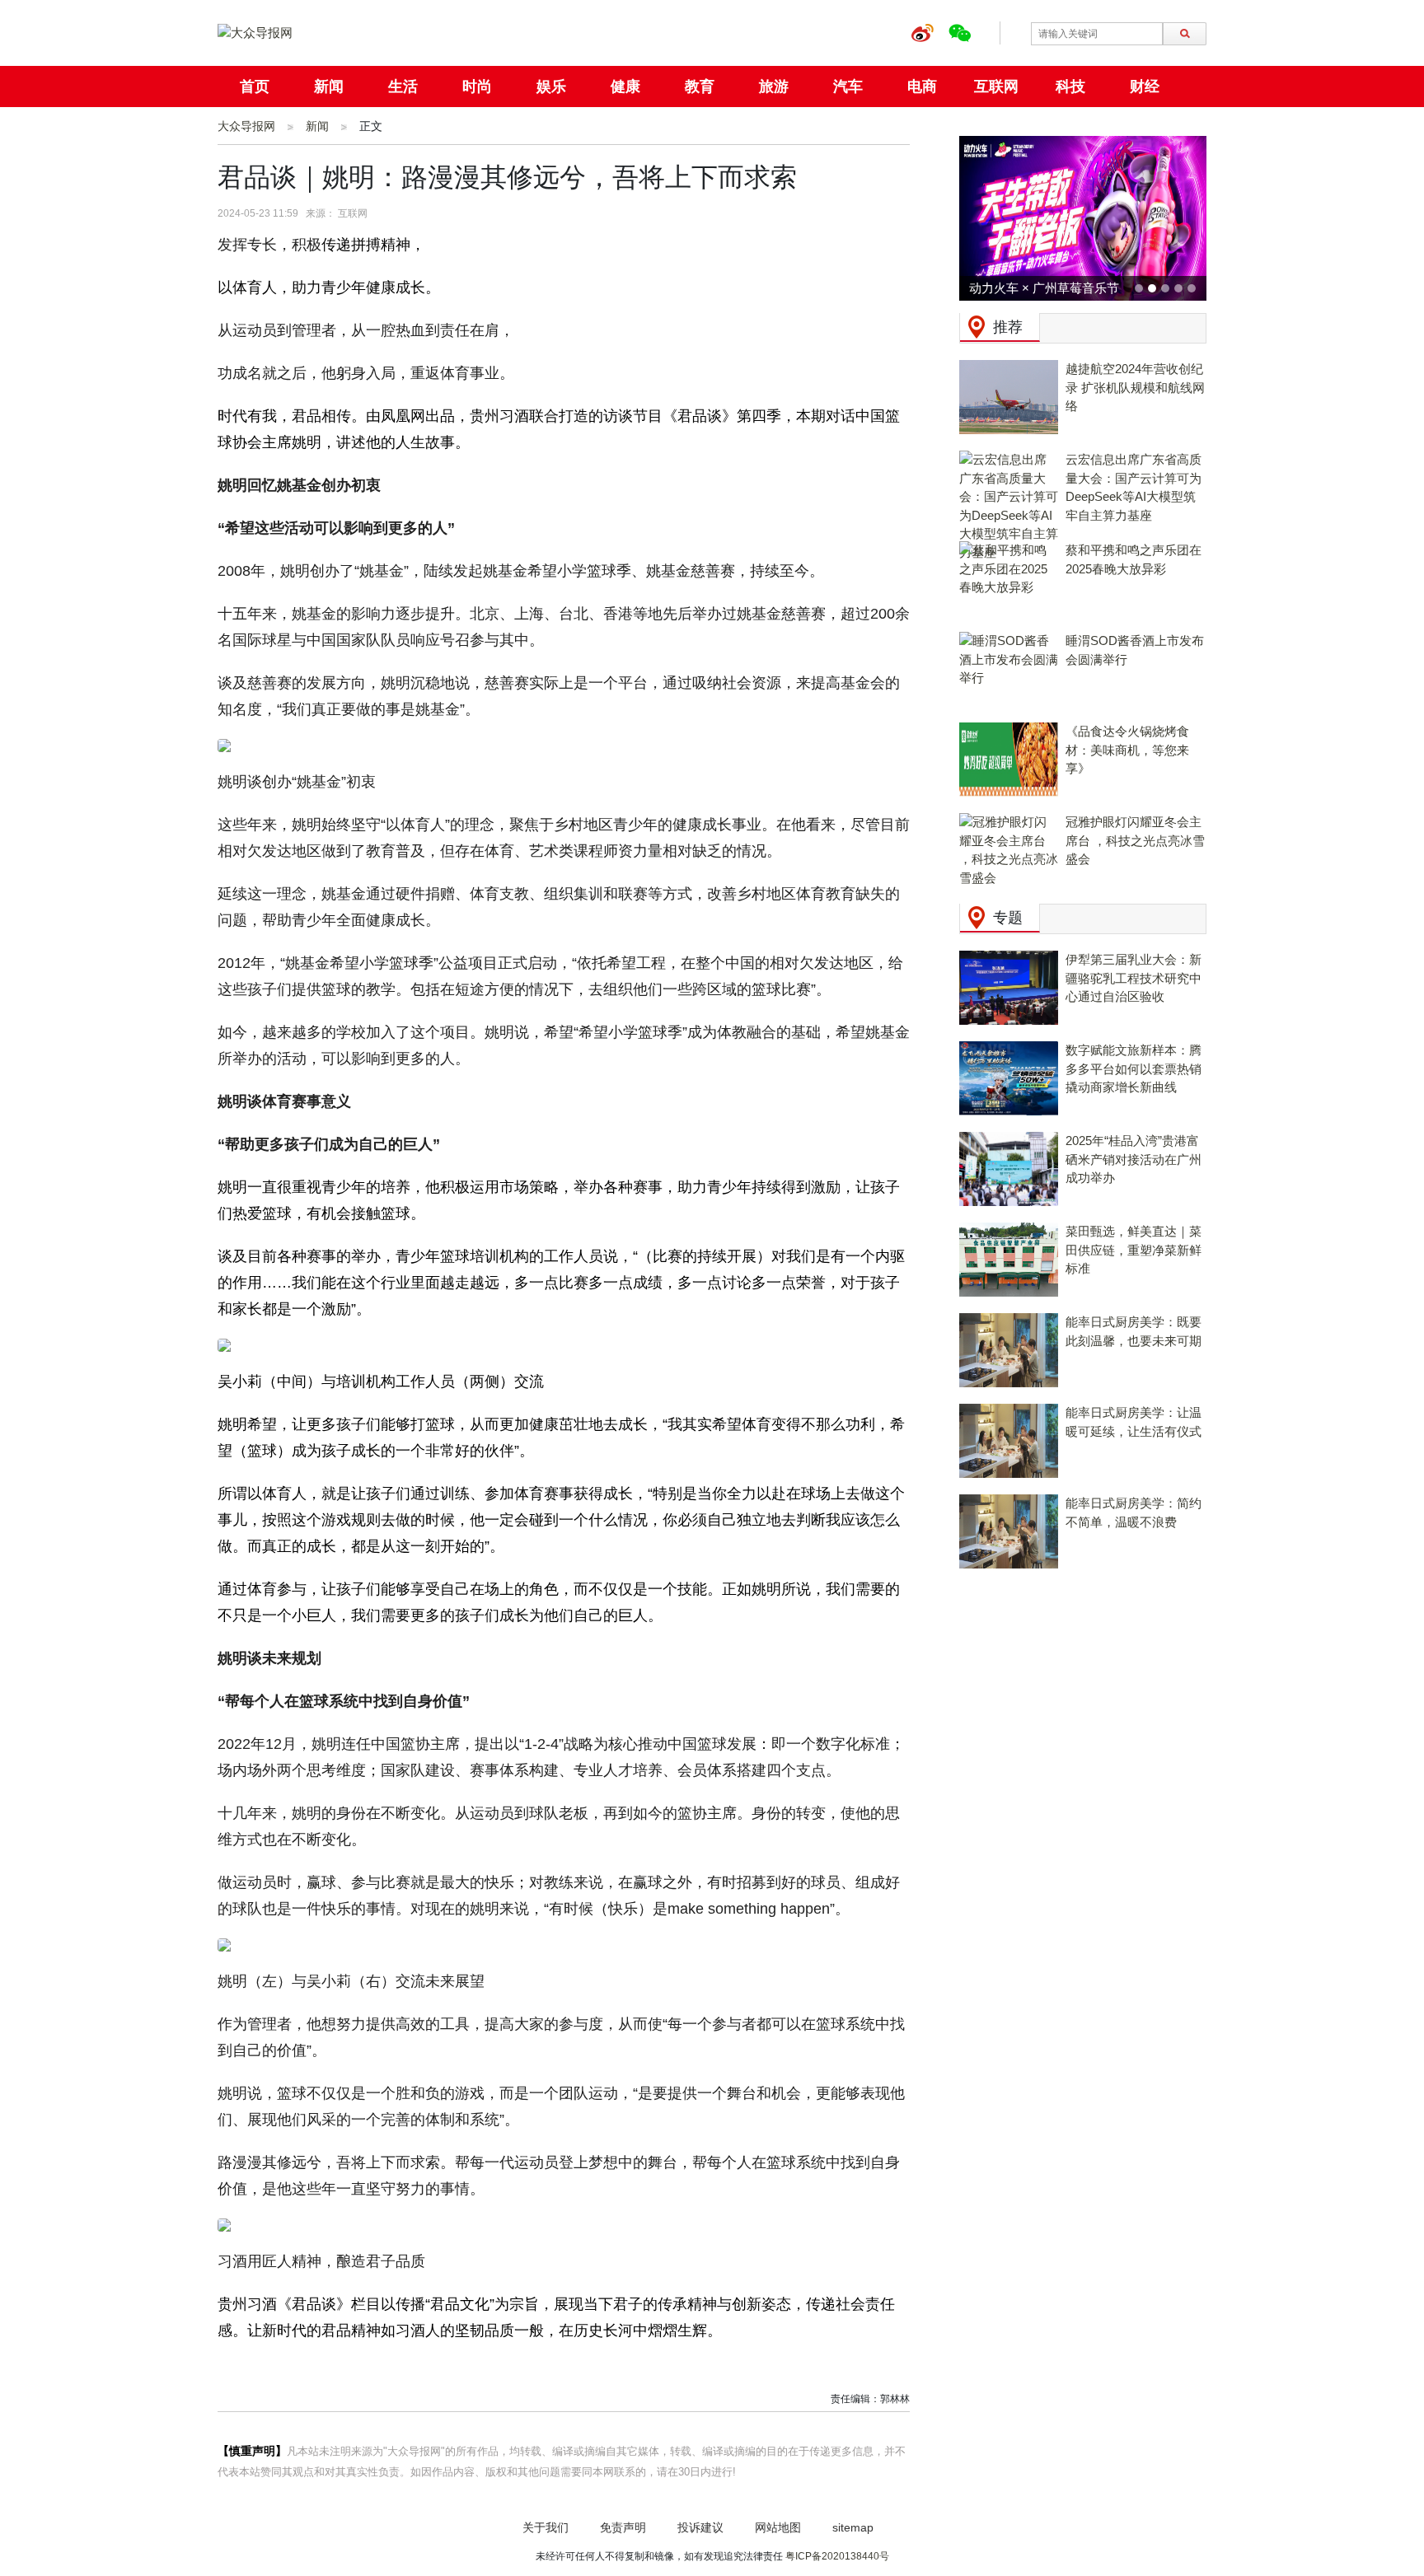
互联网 (996, 86)
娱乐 (551, 86)
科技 (1070, 86)
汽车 (848, 86)
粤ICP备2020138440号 (837, 2556)
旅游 (774, 86)
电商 (922, 86)
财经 (1145, 86)
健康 (625, 86)
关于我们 (546, 2527)
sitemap (853, 2527)
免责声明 (623, 2527)
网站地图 (778, 2527)
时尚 (477, 86)
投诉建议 (700, 2527)
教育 (700, 86)
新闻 (329, 86)
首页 (255, 86)
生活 (403, 86)
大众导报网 (246, 126)
